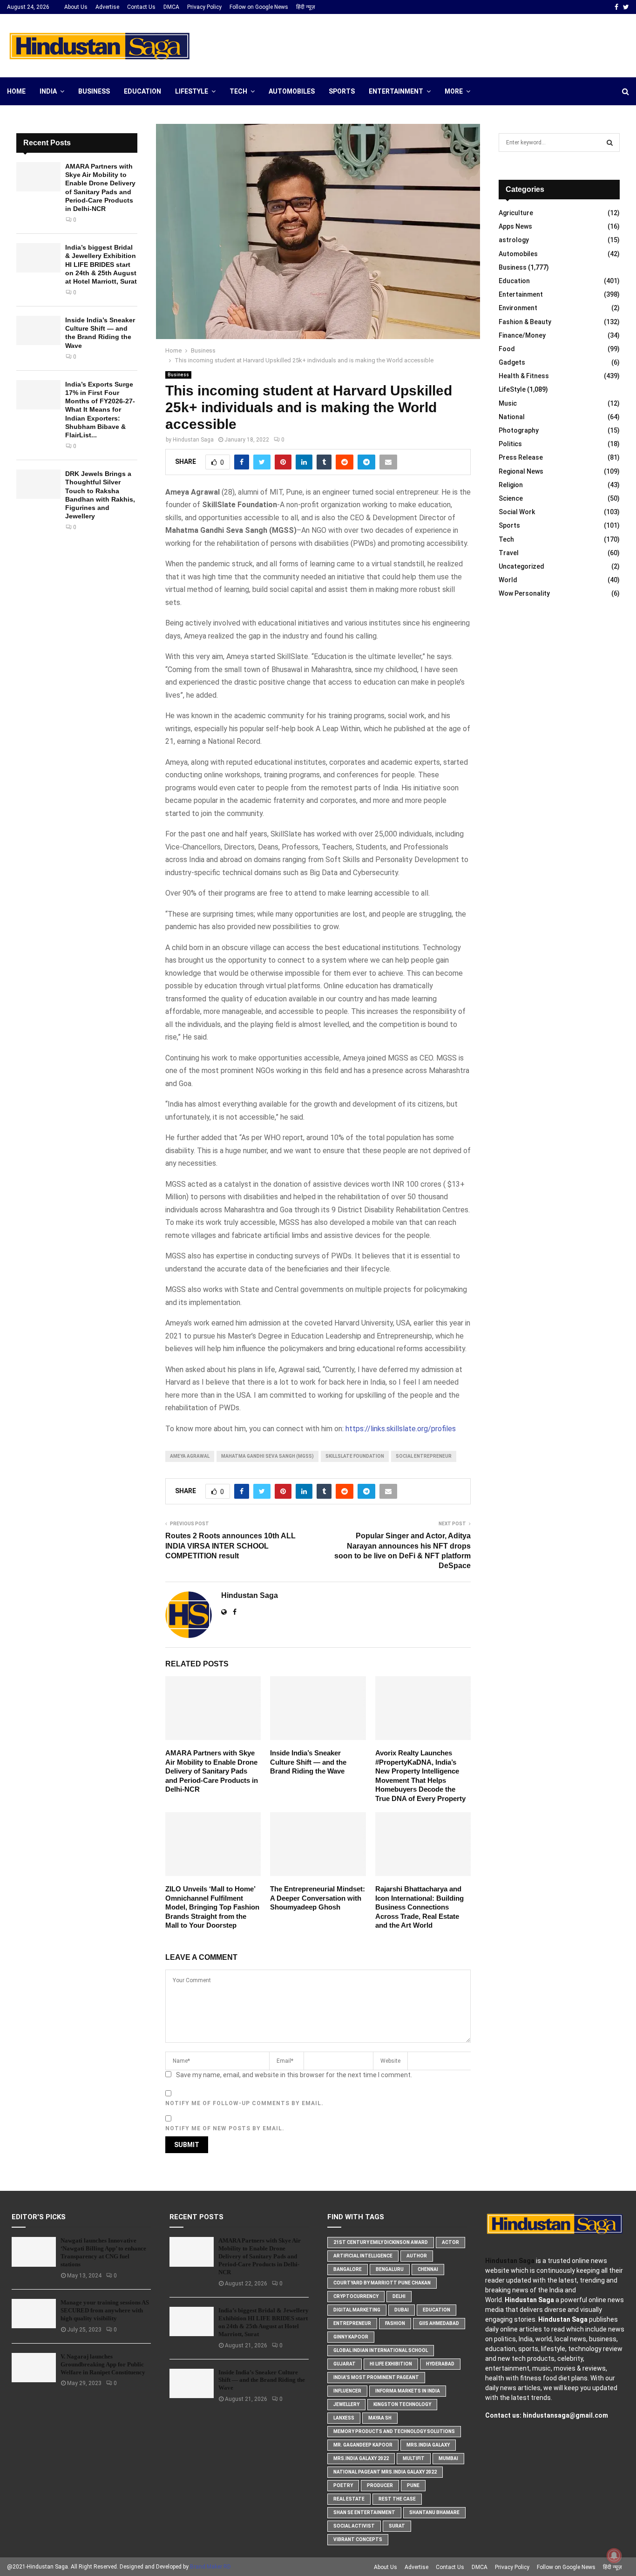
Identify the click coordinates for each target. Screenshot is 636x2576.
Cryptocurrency (356, 2296)
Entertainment (396, 91)
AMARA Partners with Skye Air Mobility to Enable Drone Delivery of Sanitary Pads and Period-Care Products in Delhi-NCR (212, 1771)
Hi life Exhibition (391, 2364)
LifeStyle (192, 91)
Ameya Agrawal (190, 1456)
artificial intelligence (363, 2256)
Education (142, 91)
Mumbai (448, 2458)
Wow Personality (524, 593)
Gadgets (512, 362)
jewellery (346, 2404)
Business (94, 91)
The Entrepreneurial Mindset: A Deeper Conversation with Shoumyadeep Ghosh (318, 1898)
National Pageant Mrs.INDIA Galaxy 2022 (385, 2472)
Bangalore (348, 2269)
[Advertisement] (460, 44)
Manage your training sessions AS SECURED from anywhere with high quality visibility (105, 2310)
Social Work (517, 512)
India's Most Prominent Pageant (376, 2377)
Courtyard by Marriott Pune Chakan (382, 2283)
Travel (509, 553)
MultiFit (414, 2458)
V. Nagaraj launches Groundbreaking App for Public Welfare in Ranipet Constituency (103, 2364)
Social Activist (354, 2526)
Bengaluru (390, 2269)
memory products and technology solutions (394, 2431)
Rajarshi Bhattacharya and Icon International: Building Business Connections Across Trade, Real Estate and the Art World (419, 1907)
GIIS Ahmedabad (439, 2323)
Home (16, 91)
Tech (238, 91)
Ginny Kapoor (351, 2337)
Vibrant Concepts (358, 2539)
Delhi (399, 2296)
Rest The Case (397, 2499)
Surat (397, 2526)
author (417, 2256)
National (512, 417)
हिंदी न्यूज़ (305, 7)
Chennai (428, 2269)
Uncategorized (521, 566)
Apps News (515, 226)
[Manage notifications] (614, 2556)
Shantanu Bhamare (434, 2512)
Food (507, 349)
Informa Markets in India (408, 2391)
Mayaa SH (380, 2418)
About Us (76, 7)
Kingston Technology (402, 2404)
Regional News (521, 471)
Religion (511, 485)
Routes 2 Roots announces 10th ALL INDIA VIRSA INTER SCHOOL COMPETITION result (230, 1546)
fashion (395, 2323)
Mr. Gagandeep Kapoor (363, 2445)
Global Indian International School (381, 2350)
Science (511, 498)
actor (450, 2242)
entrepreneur (352, 2323)
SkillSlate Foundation (355, 1456)
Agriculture (516, 213)
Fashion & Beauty (525, 322)
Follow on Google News (259, 7)
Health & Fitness (524, 376)
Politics (510, 444)
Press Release (521, 457)
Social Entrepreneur (424, 1456)
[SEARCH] (610, 143)
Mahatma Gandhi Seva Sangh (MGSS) (267, 1456)
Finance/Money (522, 335)
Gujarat (345, 2364)
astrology (514, 240)
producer (380, 2485)
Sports (342, 91)
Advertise (107, 7)
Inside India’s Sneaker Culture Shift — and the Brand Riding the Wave (308, 1762)
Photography (519, 430)
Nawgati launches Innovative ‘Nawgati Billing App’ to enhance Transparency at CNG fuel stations (103, 2252)
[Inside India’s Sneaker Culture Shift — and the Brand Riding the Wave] (38, 330)
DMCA (171, 7)
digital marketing (357, 2310)
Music (508, 403)
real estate (349, 2499)
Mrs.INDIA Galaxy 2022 (361, 2458)
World (508, 580)
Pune (413, 2485)
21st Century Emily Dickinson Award (381, 2242)
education (436, 2310)
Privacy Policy (204, 7)
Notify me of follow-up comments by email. (244, 2103)
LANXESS (344, 2418)
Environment (518, 308)
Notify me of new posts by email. (225, 2128)
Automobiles (292, 91)
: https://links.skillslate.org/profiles (399, 1429)
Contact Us (141, 7)
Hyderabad (440, 2364)
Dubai (402, 2310)
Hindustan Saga (193, 440)
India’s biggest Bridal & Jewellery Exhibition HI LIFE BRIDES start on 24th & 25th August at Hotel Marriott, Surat (101, 264)
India (48, 91)
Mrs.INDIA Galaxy (428, 2445)
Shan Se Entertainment (364, 2512)
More (454, 91)
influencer (347, 2391)
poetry (343, 2485)
